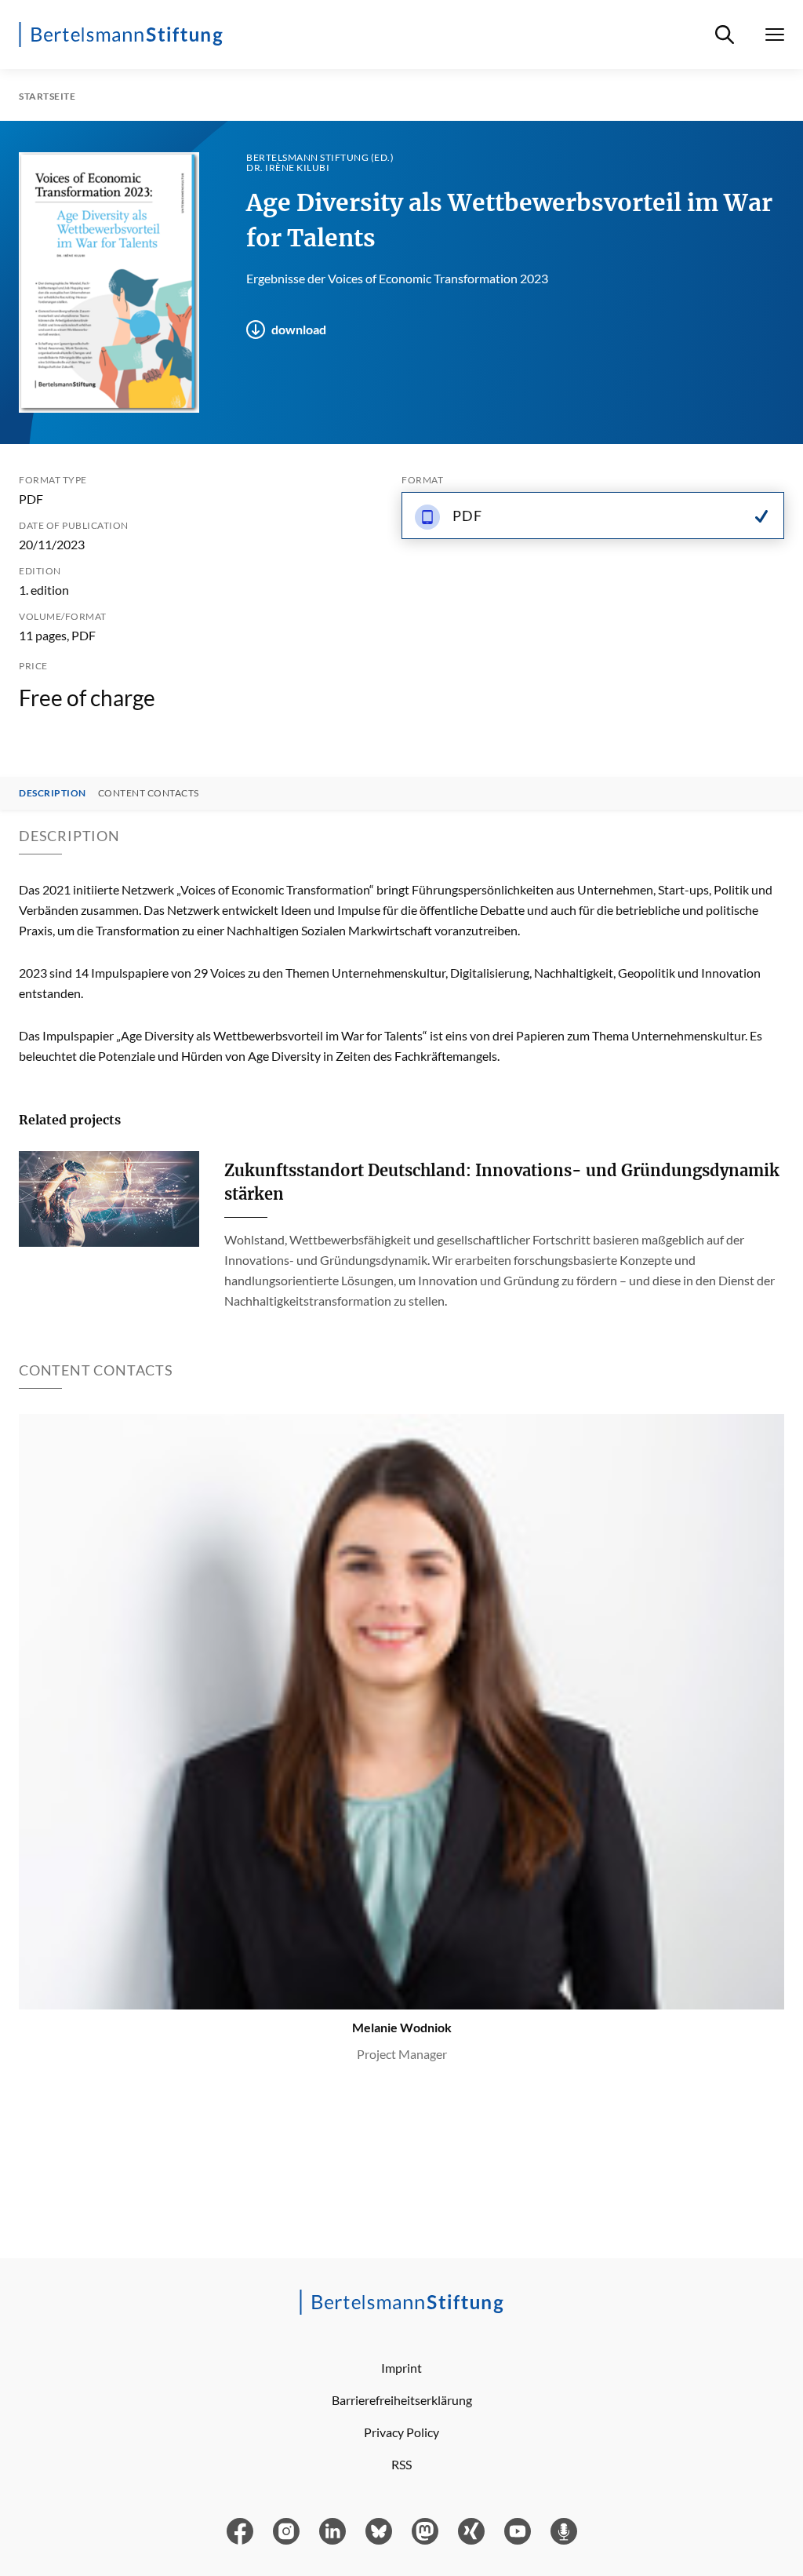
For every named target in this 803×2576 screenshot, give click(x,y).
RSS (401, 2464)
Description (53, 793)
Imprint (401, 2368)
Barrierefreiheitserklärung (402, 2400)
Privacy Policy (401, 2432)
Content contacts (149, 793)
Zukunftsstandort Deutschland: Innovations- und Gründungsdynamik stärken (502, 1182)
